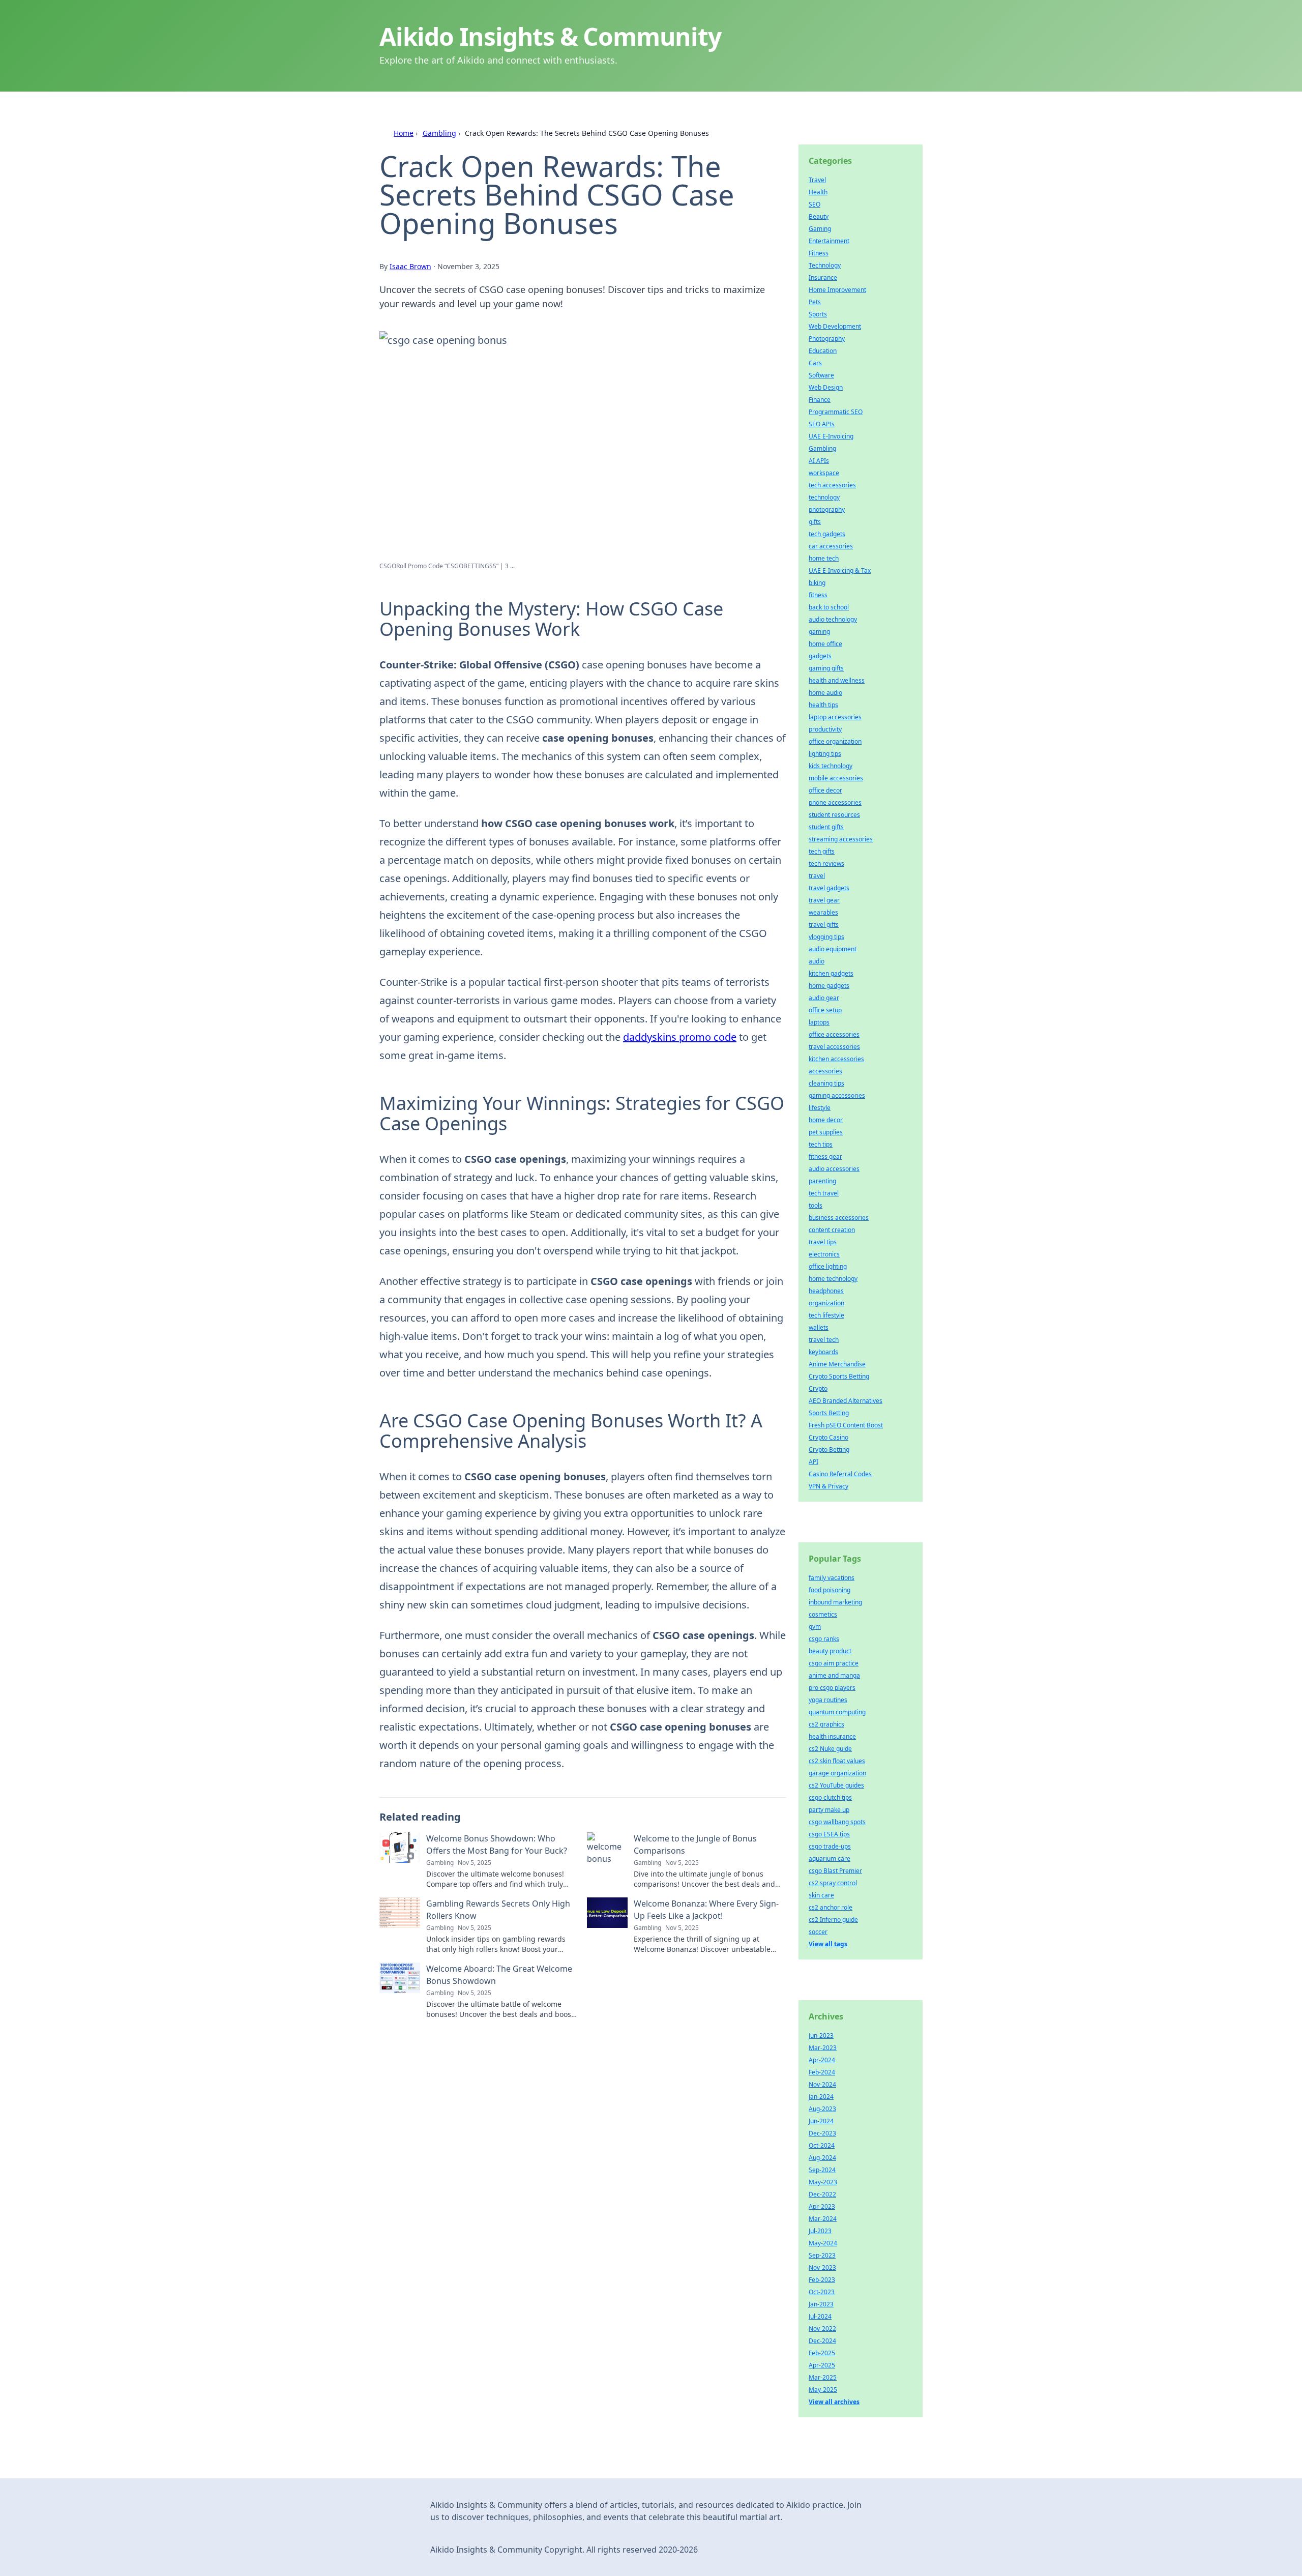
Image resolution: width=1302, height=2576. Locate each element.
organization (826, 1303)
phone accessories (835, 802)
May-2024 (823, 2243)
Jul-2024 (820, 2316)
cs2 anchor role (831, 1907)
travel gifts (824, 925)
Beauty (819, 216)
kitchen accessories (836, 1059)
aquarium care (830, 1858)
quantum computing (837, 1712)
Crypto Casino (828, 1437)
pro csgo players (832, 1688)
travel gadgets (829, 888)
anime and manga (834, 1675)
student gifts (826, 827)
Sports (818, 314)
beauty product (830, 1651)
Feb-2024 (822, 2072)
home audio (825, 693)
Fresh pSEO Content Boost (846, 1425)
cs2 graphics (826, 1724)
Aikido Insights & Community (550, 36)
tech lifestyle (826, 1315)
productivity (825, 729)
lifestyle (820, 1108)
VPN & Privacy (828, 1486)
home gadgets (829, 986)
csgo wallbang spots (837, 1822)
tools (816, 1205)
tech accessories (832, 485)
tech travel (824, 1193)
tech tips (821, 1144)
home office (825, 644)
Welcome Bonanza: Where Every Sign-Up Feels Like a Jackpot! (706, 1910)
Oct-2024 (822, 2145)
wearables (823, 912)
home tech (824, 558)
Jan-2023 (821, 2304)
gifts (815, 522)
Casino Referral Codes (840, 1474)
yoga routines (828, 1700)
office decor (825, 790)
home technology (833, 1279)
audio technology (833, 619)
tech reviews (826, 863)
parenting (822, 1181)
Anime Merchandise (837, 1364)
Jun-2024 (821, 2121)
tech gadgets (827, 534)
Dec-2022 (822, 2194)
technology (824, 497)
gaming (819, 632)
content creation (832, 1230)
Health (818, 192)
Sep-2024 (822, 2170)
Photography (827, 339)
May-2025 (823, 2390)
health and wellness (837, 680)
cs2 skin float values (837, 1761)
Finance (820, 400)
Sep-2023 (822, 2255)
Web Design (826, 387)
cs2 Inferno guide (833, 1920)
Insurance (823, 277)
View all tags (828, 1944)
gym (815, 1627)
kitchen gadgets (831, 973)
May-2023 (823, 2182)
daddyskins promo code (680, 1037)
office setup (825, 1010)
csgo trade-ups (830, 1846)
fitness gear (825, 1157)
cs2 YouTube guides (836, 1785)
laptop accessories (835, 717)
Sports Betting (829, 1413)
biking (817, 583)
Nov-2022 (822, 2329)
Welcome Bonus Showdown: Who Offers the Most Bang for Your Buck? (497, 1845)
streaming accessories (841, 839)
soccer (818, 1932)
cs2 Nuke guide (830, 1749)
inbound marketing (835, 1602)
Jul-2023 (820, 2231)
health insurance (832, 1736)
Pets (815, 302)
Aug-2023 (822, 2109)
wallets (819, 1327)
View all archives (834, 2402)
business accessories (839, 1218)
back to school (829, 607)
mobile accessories (836, 778)
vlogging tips (826, 937)
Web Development (835, 326)
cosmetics (823, 1614)
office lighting (828, 1266)
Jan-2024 (821, 2097)
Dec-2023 (822, 2133)
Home (404, 133)
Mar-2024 (823, 2219)
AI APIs (819, 461)
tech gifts (822, 851)
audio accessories (834, 1169)
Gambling (439, 133)
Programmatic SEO (836, 412)
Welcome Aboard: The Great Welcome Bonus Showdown (499, 1975)
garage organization (837, 1773)
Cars (815, 363)
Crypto (818, 1388)
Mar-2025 (823, 2377)
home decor (826, 1120)
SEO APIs (822, 424)
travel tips (823, 1242)
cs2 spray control (833, 1883)
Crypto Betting (829, 1450)
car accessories (831, 546)
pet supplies (826, 1132)
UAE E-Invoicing (831, 436)
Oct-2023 (822, 2292)
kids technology (831, 766)
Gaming (820, 229)
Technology (825, 265)
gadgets (820, 656)
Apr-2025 (822, 2365)
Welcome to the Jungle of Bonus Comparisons (695, 1845)
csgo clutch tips (830, 1797)
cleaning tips (826, 1083)
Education (823, 351)
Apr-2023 (822, 2206)
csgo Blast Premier (835, 1871)
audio (817, 961)
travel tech (824, 1340)
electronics (824, 1254)
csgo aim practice (834, 1663)
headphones (826, 1291)
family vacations (832, 1578)
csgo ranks (824, 1639)
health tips (823, 705)
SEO (815, 204)
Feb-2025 (822, 2353)
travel (817, 876)
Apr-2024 (822, 2060)
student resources (834, 815)
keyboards (823, 1352)
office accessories (834, 1034)
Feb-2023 (822, 2280)
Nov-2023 (822, 2267)
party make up (829, 1810)
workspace (824, 473)
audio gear (824, 998)
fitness (818, 595)
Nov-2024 (822, 2084)
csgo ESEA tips (829, 1834)
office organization (835, 741)
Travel (817, 180)
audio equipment (833, 949)
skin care (821, 1895)
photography (827, 509)
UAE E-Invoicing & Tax (840, 570)
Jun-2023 (821, 2036)
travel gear (824, 900)
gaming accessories (837, 1095)
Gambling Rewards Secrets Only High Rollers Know (498, 1910)
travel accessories (834, 1047)
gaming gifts (826, 668)
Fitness (819, 253)
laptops (819, 1022)
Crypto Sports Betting (839, 1376)
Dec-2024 (822, 2341)
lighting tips (825, 754)
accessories (825, 1071)
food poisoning (830, 1590)
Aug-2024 (822, 2158)
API (813, 1462)
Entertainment (829, 241)
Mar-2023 (823, 2048)
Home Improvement (837, 290)
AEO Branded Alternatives (846, 1401)
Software (821, 375)
